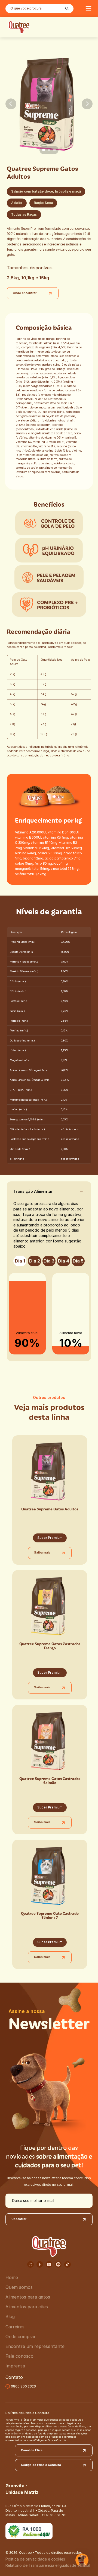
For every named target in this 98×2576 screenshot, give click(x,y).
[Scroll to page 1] (43, 150)
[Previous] (11, 104)
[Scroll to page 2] (49, 150)
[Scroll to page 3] (55, 150)
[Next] (87, 104)
